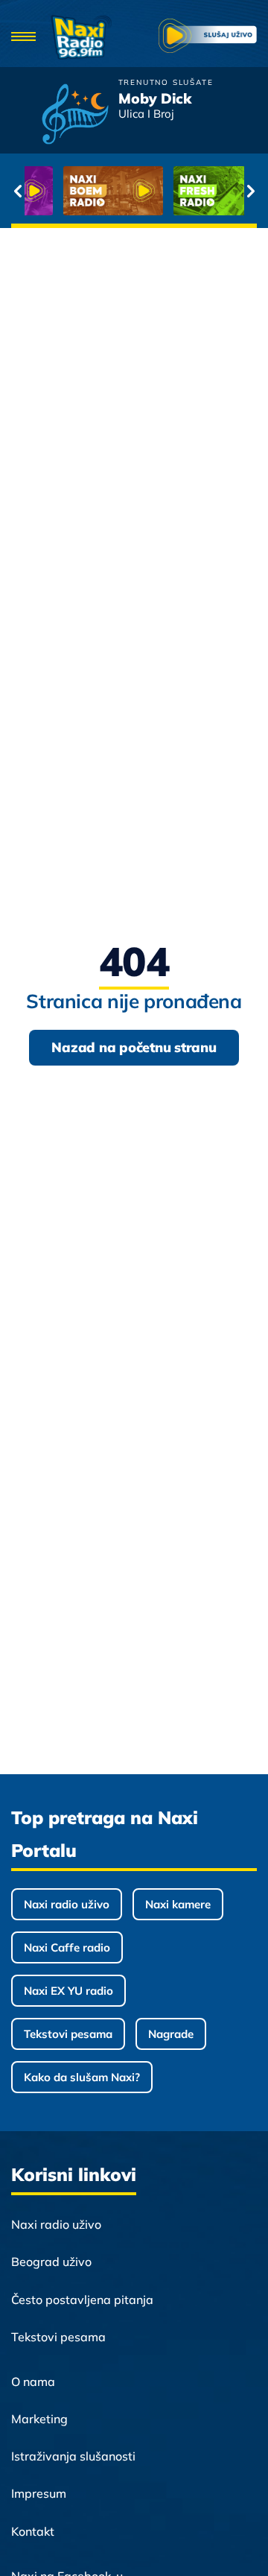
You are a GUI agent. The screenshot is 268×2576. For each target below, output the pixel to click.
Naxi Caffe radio (67, 1947)
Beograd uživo (51, 2262)
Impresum (39, 2493)
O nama (33, 2382)
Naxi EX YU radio (68, 1991)
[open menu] (23, 38)
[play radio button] (208, 37)
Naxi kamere (178, 1904)
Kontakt (33, 2531)
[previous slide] (17, 191)
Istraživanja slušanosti (73, 2456)
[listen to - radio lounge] (191, 191)
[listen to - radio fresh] (81, 191)
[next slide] (251, 191)
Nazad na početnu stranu (134, 1047)
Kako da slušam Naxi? (82, 2077)
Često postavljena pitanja (82, 2300)
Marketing (39, 2419)
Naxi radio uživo (67, 1904)
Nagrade (171, 2034)
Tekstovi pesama (68, 2034)
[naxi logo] (82, 37)
